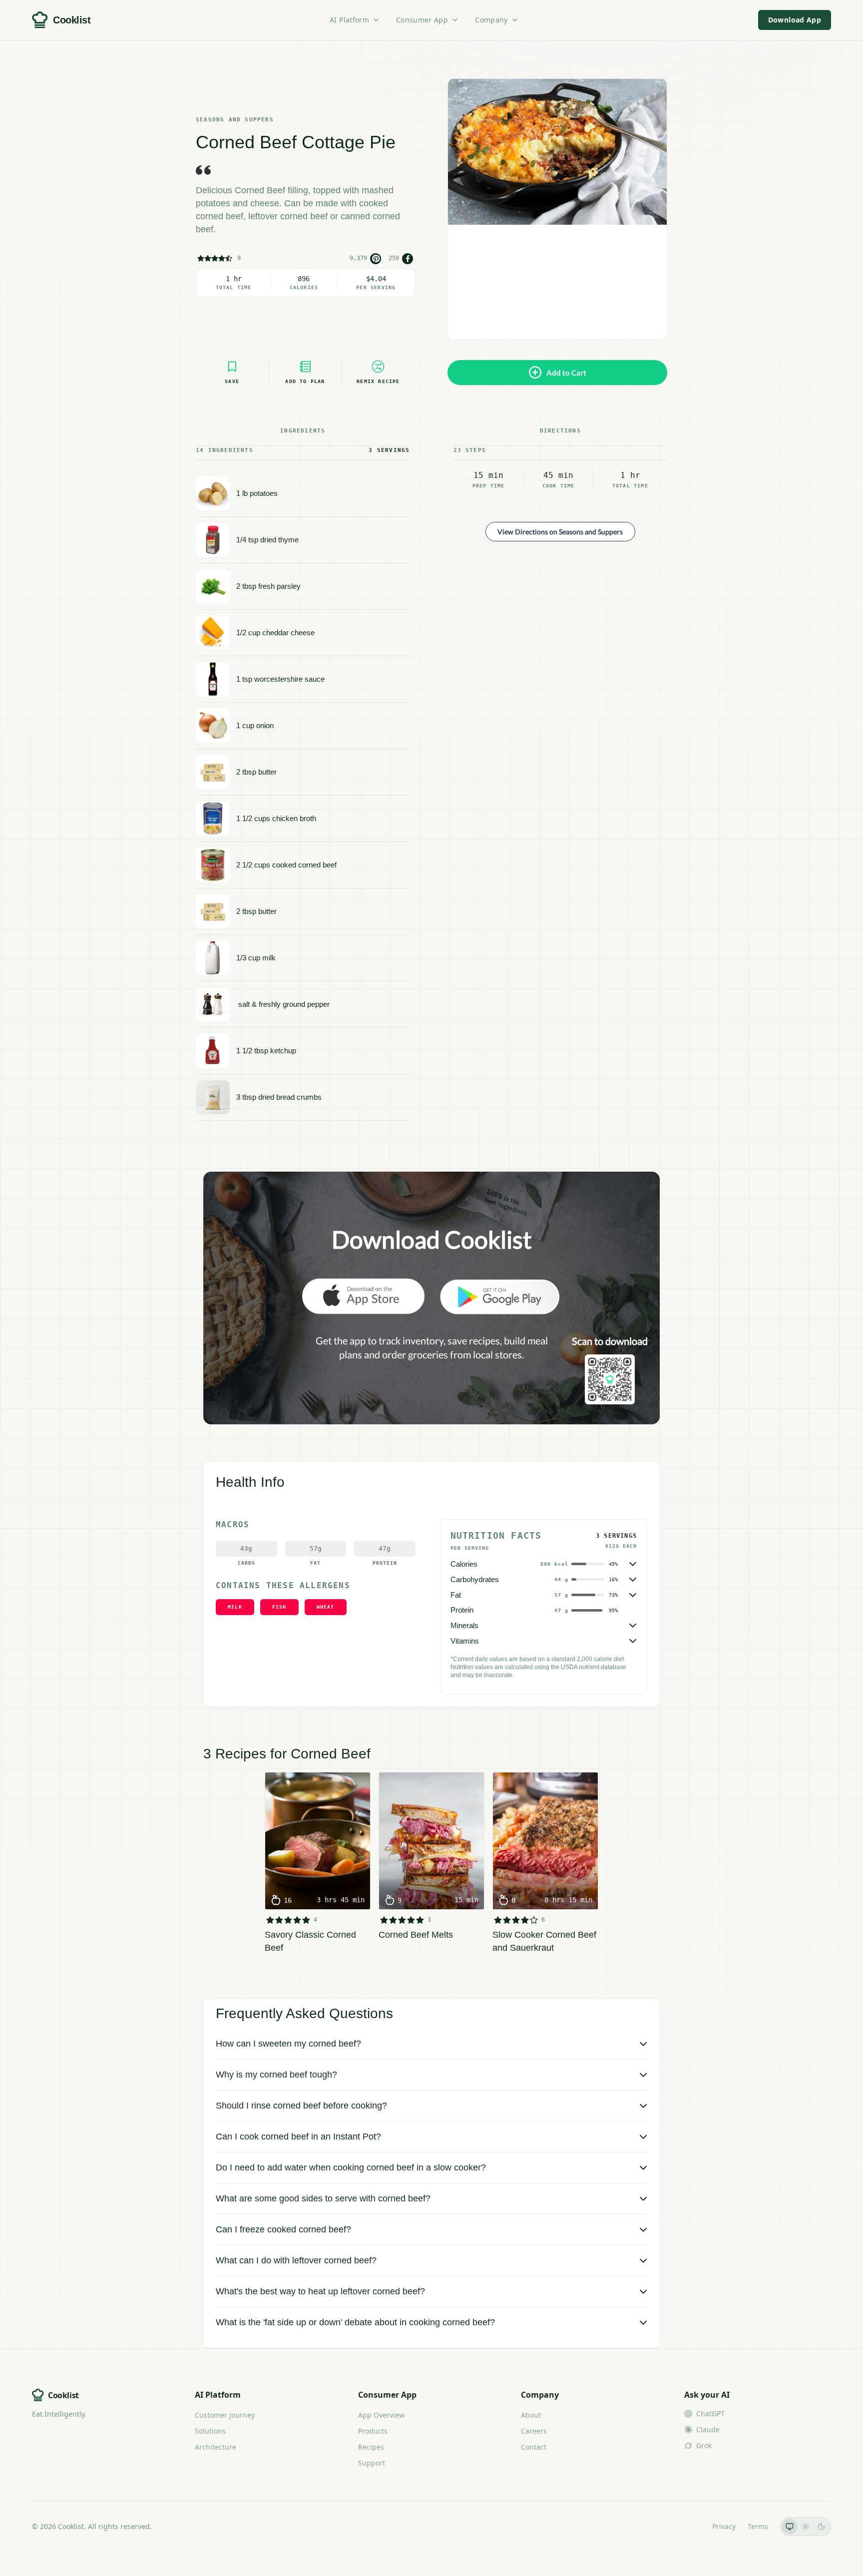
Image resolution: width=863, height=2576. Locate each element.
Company (491, 20)
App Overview (381, 2415)
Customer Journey (225, 2415)
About (531, 2415)
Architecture (216, 2447)
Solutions (210, 2431)
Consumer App (422, 20)
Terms (758, 2526)
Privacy (724, 2526)
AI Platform (349, 20)
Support (372, 2463)
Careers (534, 2431)
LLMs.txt (686, 2526)
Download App (795, 20)
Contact (534, 2447)
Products (373, 2431)
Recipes (371, 2447)
